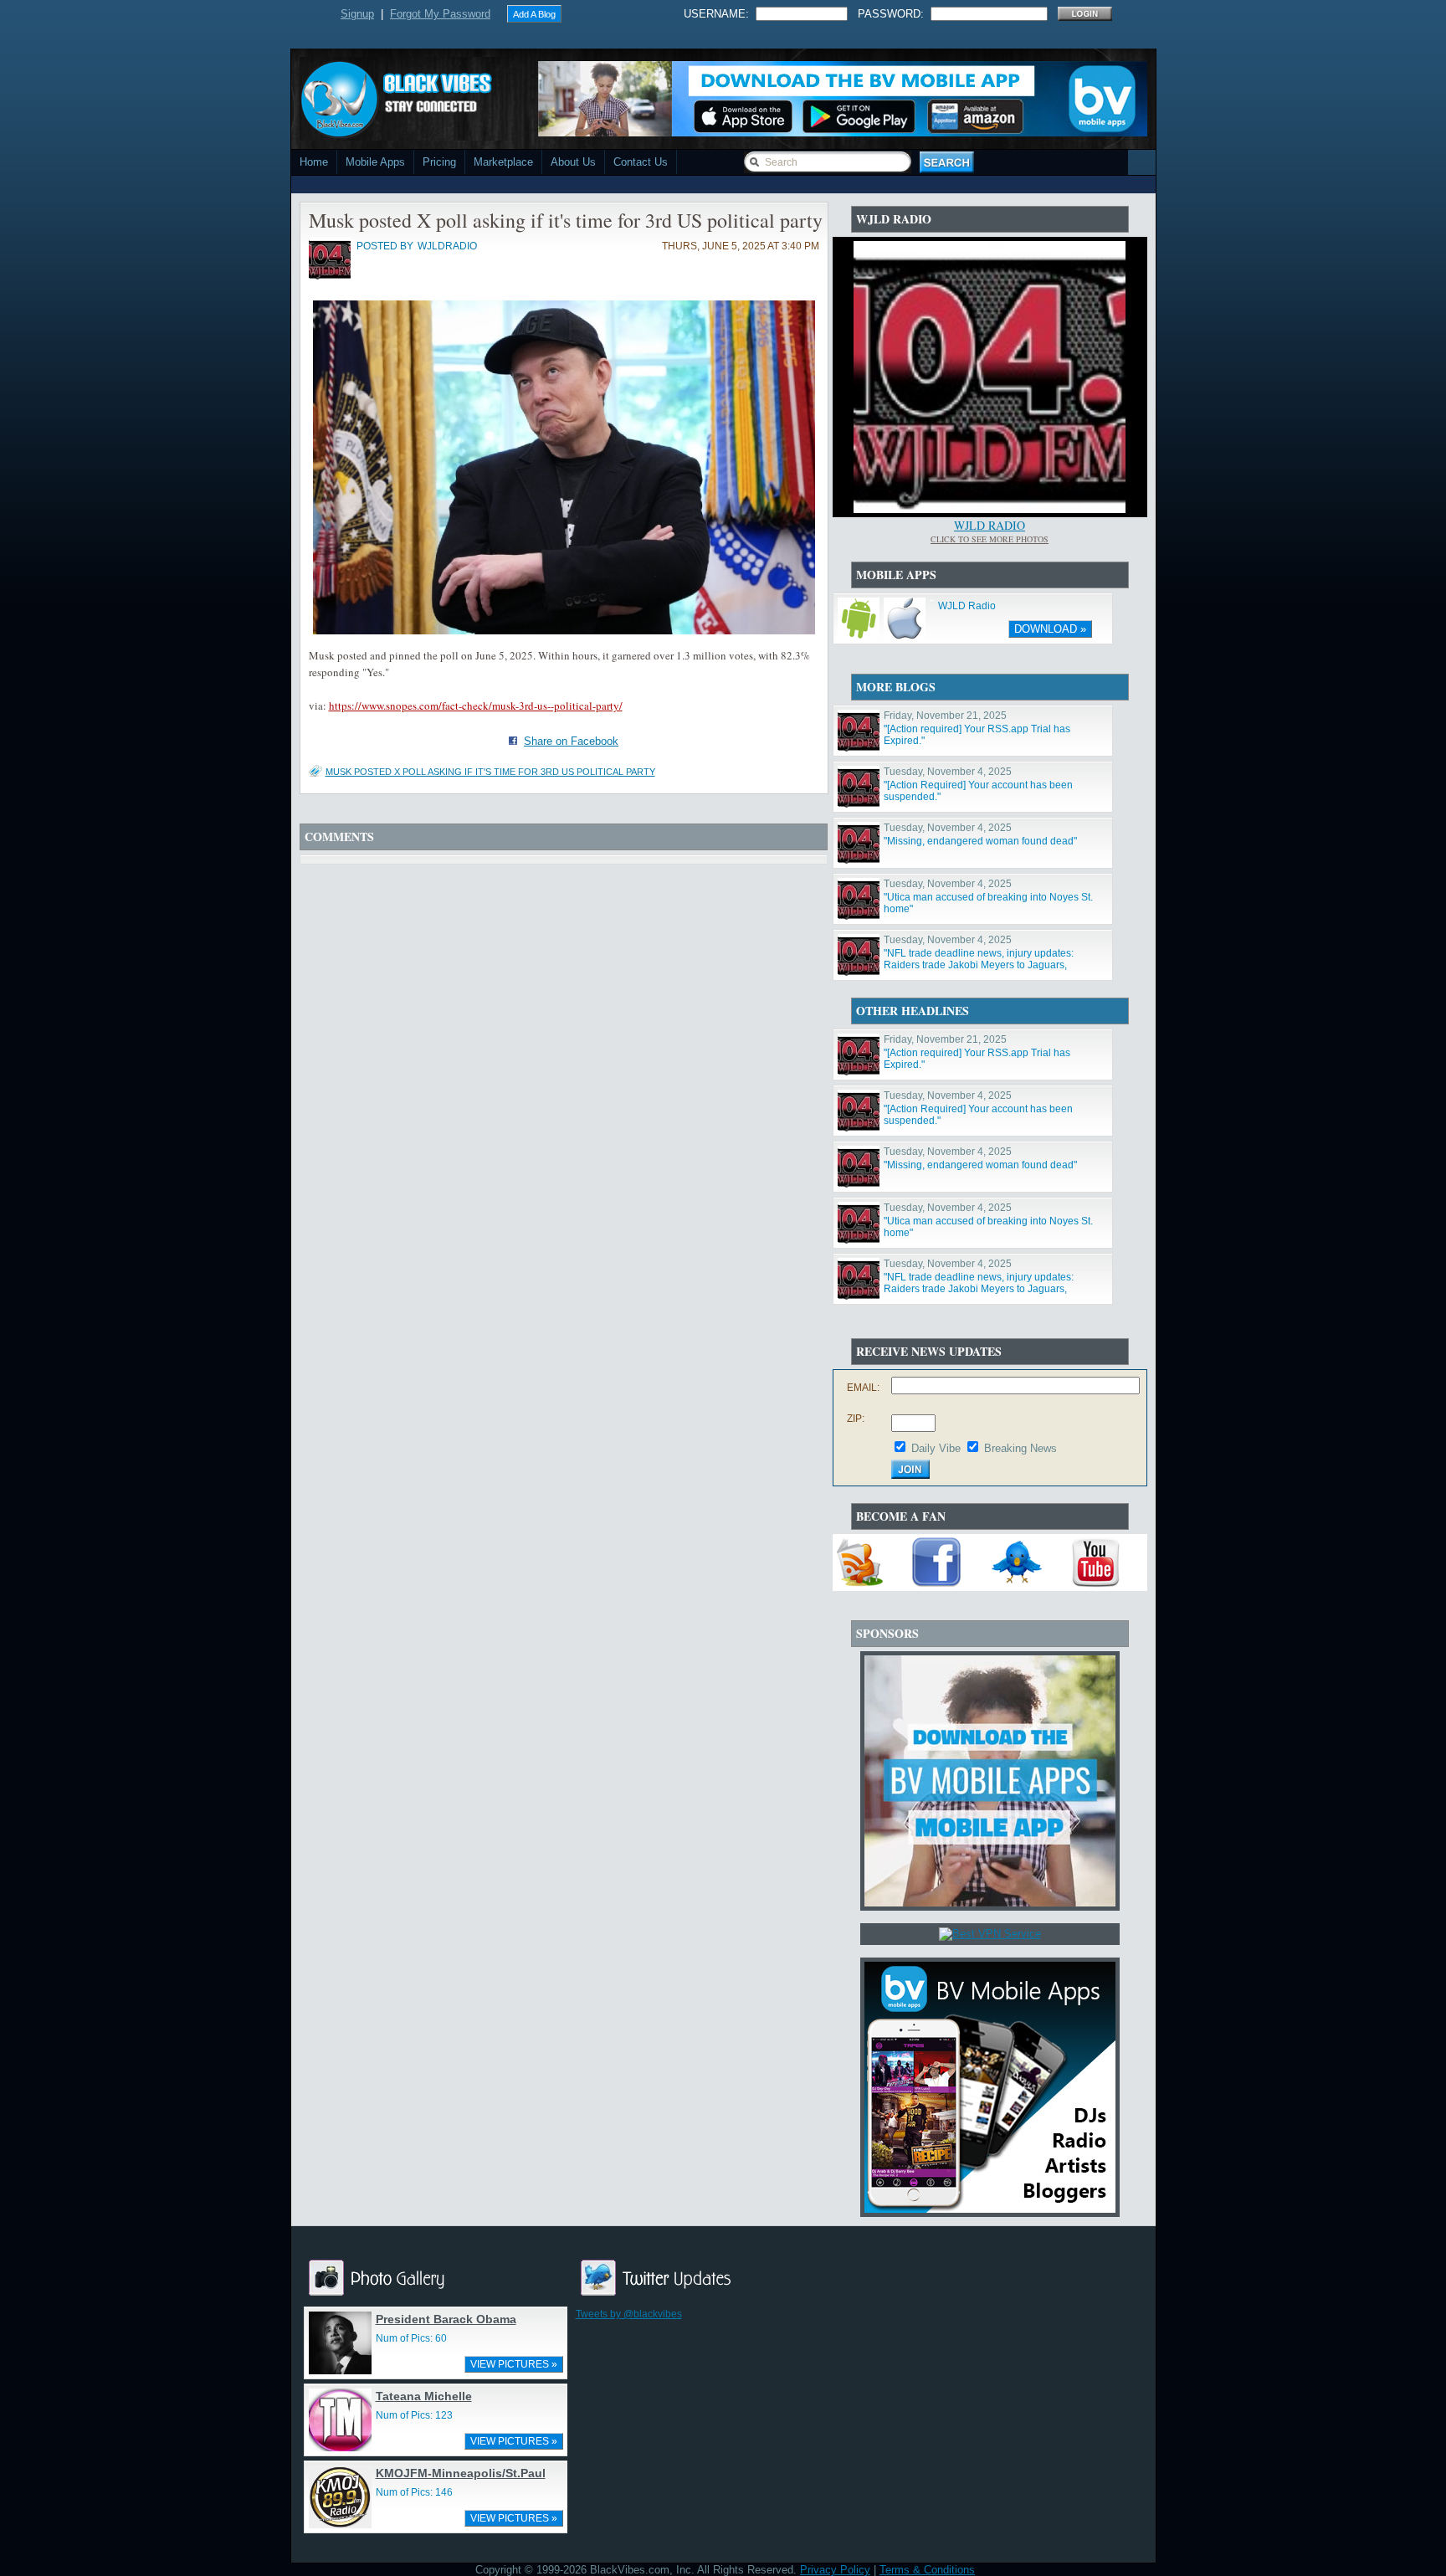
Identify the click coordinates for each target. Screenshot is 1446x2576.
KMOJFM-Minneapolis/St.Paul (461, 2473)
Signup (357, 14)
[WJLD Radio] (990, 509)
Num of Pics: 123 (414, 2415)
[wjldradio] (330, 276)
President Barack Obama (446, 2319)
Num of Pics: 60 (411, 2338)
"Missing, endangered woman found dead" (980, 841)
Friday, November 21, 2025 (945, 716)
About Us (573, 162)
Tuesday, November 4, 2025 (948, 772)
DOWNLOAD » (1050, 629)
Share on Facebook (571, 741)
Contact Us (641, 162)
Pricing (439, 162)
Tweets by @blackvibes (629, 2314)
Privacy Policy (835, 2570)
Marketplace (503, 162)
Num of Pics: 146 (414, 2492)
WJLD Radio (990, 525)
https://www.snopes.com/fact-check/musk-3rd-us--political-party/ (476, 706)
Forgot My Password (440, 14)
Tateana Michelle (424, 2396)
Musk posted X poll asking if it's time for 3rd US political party (490, 772)
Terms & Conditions (927, 2570)
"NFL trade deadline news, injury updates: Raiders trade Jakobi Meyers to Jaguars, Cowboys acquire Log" (979, 965)
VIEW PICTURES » (514, 2364)
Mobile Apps (375, 162)
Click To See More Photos (990, 539)
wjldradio (447, 246)
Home (314, 162)
